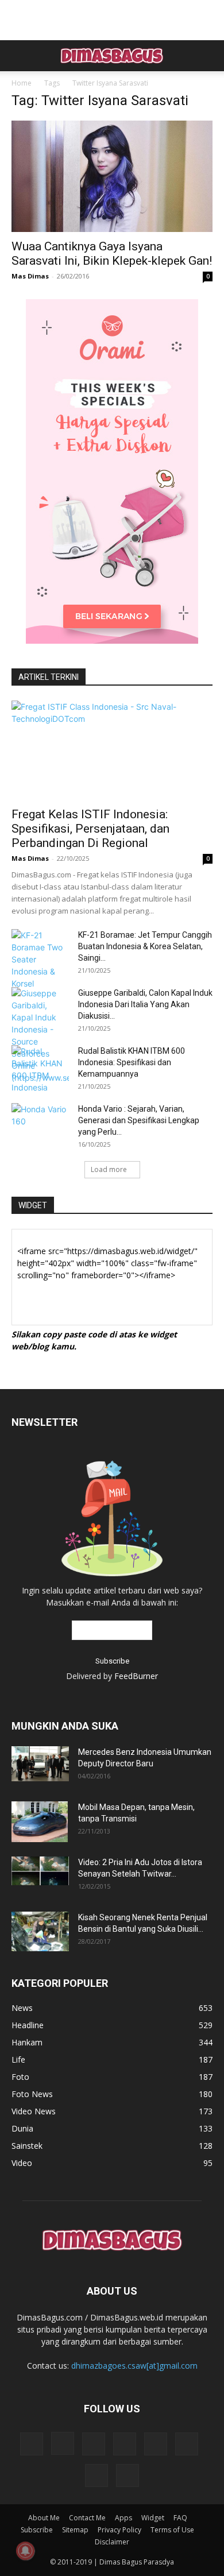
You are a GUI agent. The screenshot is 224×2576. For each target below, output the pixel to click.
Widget (153, 2518)
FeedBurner (136, 1676)
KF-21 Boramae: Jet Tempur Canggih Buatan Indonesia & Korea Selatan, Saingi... (145, 946)
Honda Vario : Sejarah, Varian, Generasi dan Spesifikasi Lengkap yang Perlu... (139, 1120)
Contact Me (87, 2518)
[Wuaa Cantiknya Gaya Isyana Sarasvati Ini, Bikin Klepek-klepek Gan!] (112, 176)
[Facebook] (32, 2444)
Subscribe (37, 2530)
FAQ (180, 2518)
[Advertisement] (112, 20)
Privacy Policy (119, 2530)
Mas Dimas (30, 276)
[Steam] (156, 2444)
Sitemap (75, 2530)
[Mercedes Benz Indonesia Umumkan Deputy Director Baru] (40, 1764)
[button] (20, 56)
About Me (44, 2518)
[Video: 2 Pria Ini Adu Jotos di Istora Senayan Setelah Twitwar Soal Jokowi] (40, 1871)
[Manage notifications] (25, 2551)
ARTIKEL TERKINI (49, 677)
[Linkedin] (94, 2444)
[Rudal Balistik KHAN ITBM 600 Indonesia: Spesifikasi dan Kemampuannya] (40, 1069)
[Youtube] (128, 2476)
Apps (123, 2518)
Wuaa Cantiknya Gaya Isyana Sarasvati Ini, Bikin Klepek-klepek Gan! (112, 254)
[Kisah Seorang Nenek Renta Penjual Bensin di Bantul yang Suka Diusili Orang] (40, 1931)
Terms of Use (172, 2530)
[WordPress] (96, 2476)
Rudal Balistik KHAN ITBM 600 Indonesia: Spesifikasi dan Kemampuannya (132, 1062)
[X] (187, 2444)
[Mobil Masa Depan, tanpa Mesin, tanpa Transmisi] (40, 1821)
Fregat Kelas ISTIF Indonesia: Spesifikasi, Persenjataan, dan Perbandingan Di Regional (90, 829)
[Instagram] (63, 2443)
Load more (109, 1169)
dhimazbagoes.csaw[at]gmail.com (134, 2366)
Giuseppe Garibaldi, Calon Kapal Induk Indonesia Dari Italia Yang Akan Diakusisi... (145, 1004)
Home (22, 83)
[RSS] (125, 2444)
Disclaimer (112, 2542)
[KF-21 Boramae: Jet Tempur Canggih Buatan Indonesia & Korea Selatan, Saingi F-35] (40, 959)
